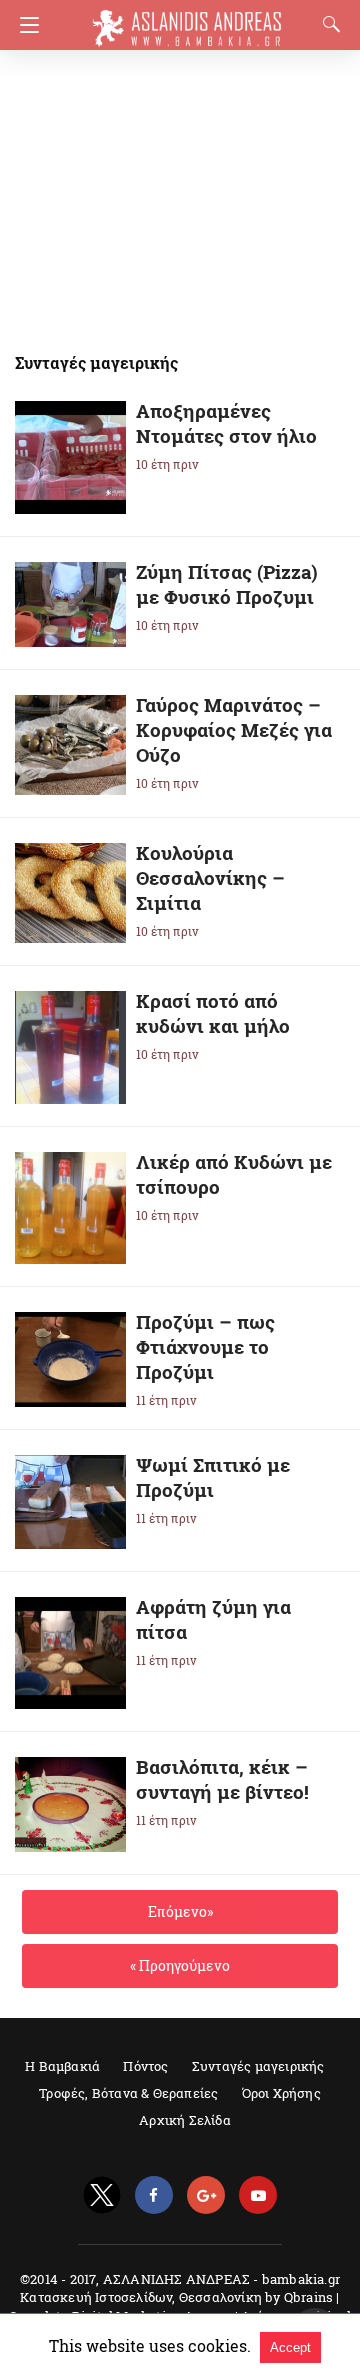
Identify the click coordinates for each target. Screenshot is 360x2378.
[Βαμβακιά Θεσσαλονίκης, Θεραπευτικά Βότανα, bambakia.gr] (187, 19)
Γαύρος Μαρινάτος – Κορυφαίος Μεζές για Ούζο (234, 729)
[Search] (327, 24)
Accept (290, 2347)
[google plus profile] (206, 2195)
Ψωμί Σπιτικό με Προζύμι (213, 1477)
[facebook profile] (154, 2195)
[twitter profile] (102, 2195)
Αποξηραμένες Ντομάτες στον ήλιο (226, 423)
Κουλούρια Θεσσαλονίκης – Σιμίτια (210, 877)
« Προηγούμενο (180, 1965)
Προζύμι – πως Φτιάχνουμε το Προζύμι (205, 1346)
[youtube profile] (258, 2195)
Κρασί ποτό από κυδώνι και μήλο (213, 1013)
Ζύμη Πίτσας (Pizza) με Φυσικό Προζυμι (227, 584)
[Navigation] (24, 25)
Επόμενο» (180, 1911)
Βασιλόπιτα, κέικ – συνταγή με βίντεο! (222, 1779)
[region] (174, 190)
